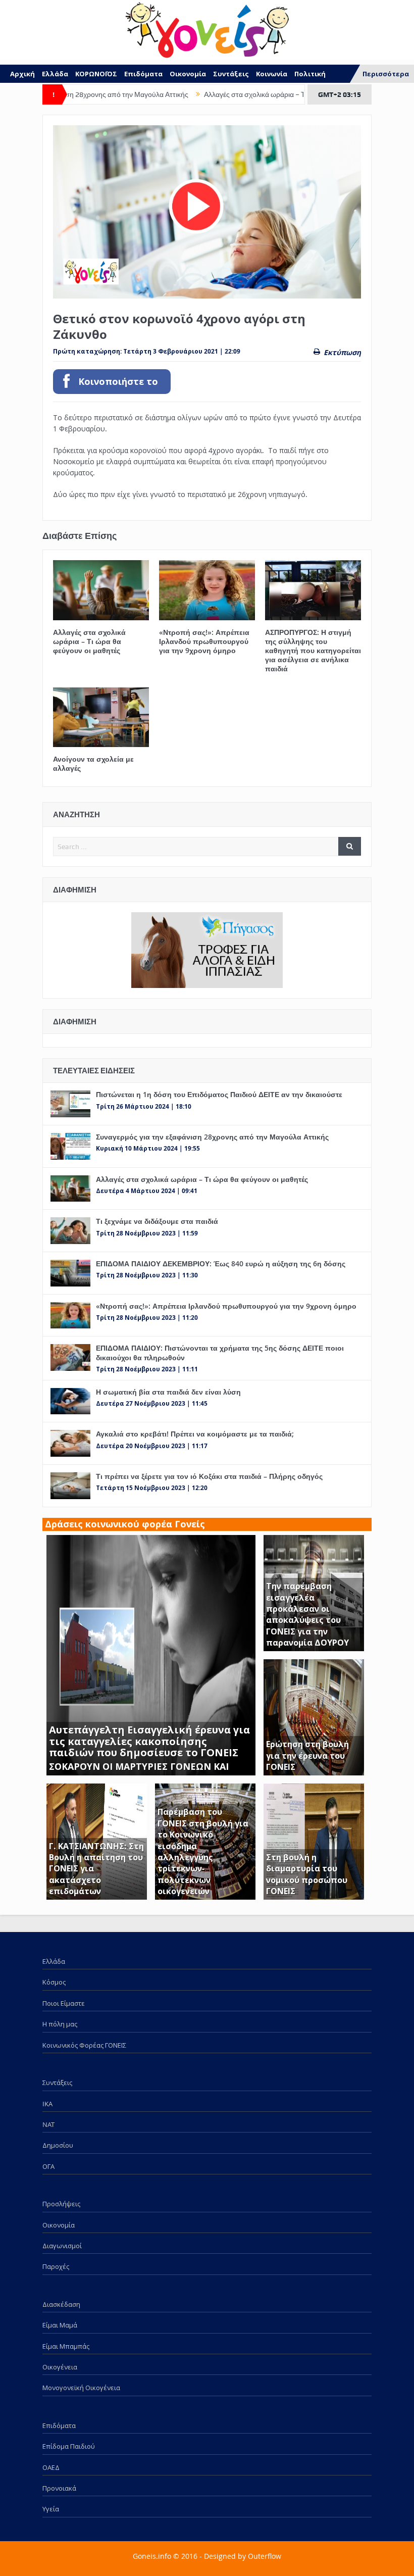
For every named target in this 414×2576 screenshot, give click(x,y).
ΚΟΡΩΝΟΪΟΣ (96, 74)
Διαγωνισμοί (62, 2246)
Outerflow (265, 2556)
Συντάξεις (231, 74)
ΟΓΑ (48, 2166)
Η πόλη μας (60, 2024)
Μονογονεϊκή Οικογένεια (81, 2388)
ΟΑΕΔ (51, 2467)
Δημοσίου (58, 2145)
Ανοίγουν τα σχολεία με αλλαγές (93, 763)
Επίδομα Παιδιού (69, 2446)
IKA (47, 2104)
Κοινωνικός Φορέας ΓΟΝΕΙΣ (84, 2045)
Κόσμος (54, 1982)
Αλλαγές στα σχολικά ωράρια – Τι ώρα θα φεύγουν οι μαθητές (248, 94)
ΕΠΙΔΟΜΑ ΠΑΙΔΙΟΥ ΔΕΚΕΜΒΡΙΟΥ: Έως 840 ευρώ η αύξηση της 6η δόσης (221, 1264)
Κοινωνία (272, 74)
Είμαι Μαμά (60, 2325)
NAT (48, 2124)
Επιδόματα (143, 74)
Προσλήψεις (61, 2204)
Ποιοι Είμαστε (64, 2003)
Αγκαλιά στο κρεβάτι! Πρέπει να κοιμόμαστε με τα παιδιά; (195, 1434)
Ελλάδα (55, 74)
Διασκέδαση (61, 2304)
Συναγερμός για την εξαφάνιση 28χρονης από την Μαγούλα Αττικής (212, 1137)
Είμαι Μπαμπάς (66, 2346)
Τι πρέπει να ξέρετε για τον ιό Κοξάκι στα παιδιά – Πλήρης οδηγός (209, 1476)
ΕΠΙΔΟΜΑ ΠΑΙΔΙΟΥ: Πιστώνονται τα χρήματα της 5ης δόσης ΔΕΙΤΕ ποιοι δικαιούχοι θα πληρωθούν (220, 1352)
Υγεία (51, 2509)
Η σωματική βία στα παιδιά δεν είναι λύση (168, 1392)
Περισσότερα (386, 74)
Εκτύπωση (342, 352)
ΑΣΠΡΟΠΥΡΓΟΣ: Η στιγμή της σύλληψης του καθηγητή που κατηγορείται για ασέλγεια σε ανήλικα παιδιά (313, 651)
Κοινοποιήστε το (118, 382)
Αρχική (22, 74)
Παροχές (56, 2266)
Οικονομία (188, 74)
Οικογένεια (60, 2367)
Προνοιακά (59, 2488)
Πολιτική (310, 74)
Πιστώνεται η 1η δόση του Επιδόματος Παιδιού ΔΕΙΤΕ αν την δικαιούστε (219, 1094)
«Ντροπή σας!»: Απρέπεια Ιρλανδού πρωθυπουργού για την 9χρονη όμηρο (204, 641)
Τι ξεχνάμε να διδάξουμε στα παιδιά (157, 1221)
